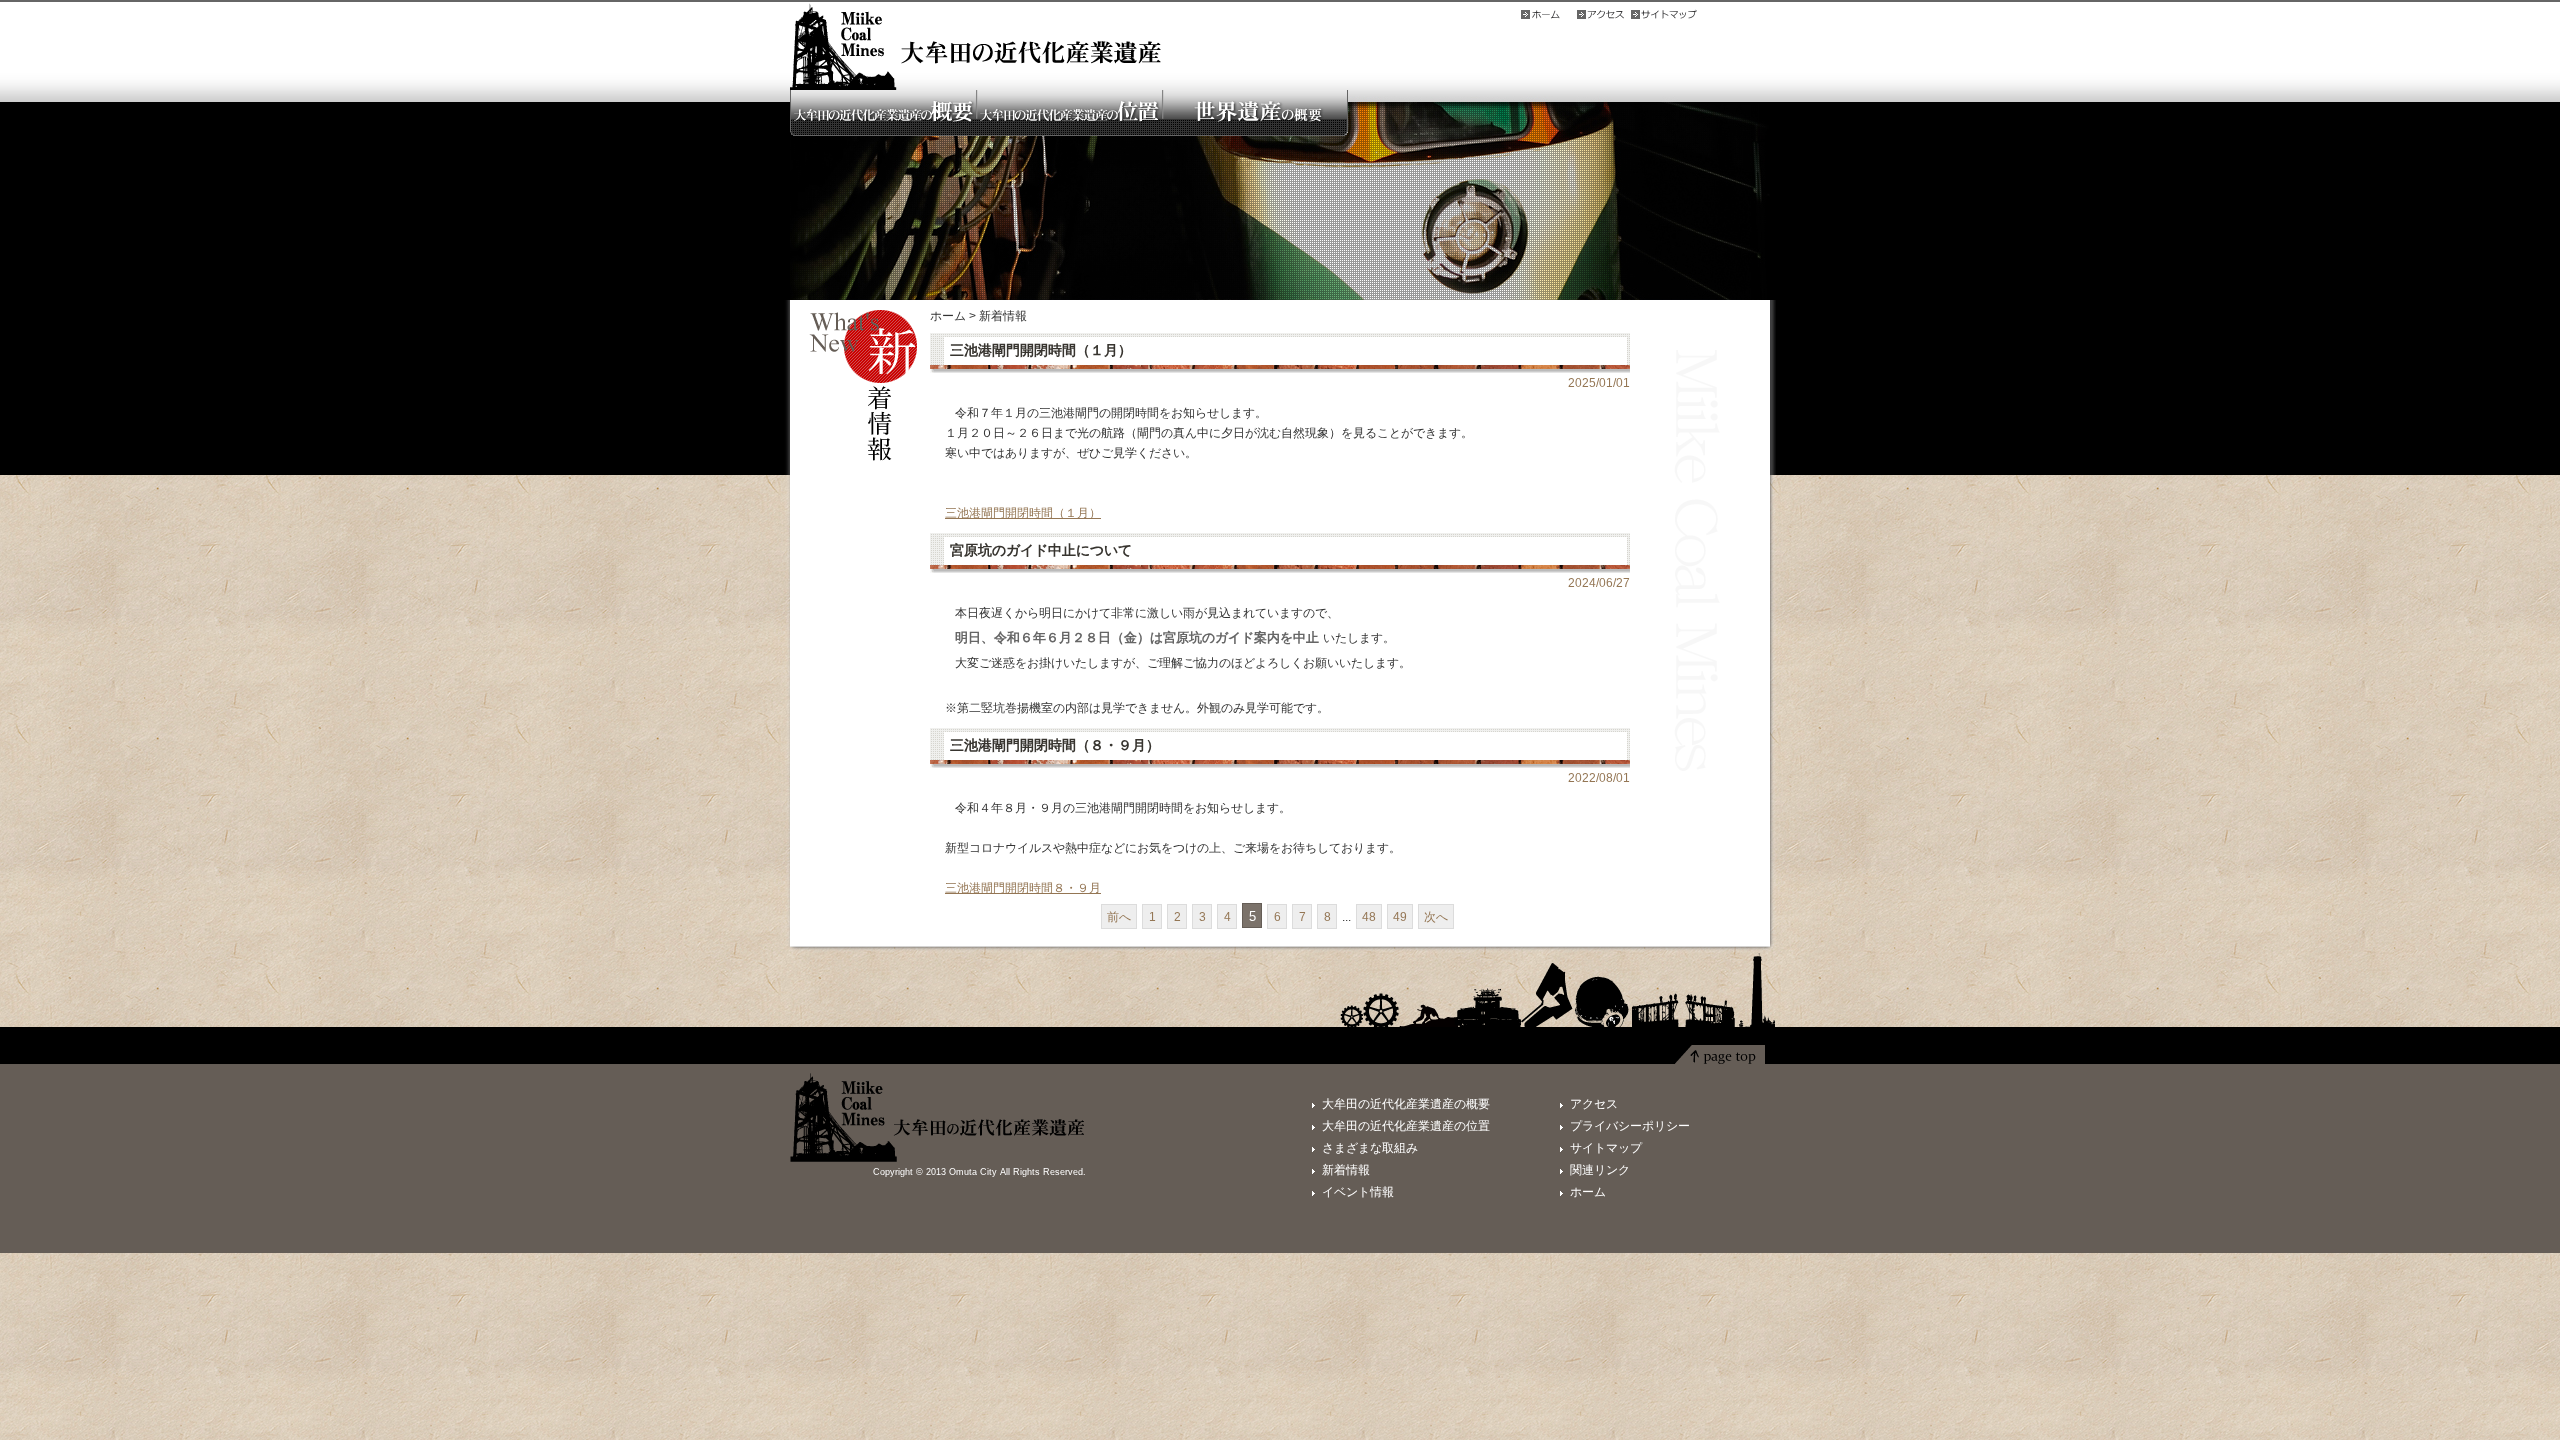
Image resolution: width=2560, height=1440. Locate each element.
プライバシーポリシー (1630, 1126)
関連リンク (1600, 1170)
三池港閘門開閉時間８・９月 (1023, 888)
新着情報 (1346, 1170)
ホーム (948, 316)
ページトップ (1720, 1059)
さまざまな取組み (1370, 1148)
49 (1400, 917)
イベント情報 (1358, 1192)
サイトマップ (1606, 1148)
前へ (1119, 917)
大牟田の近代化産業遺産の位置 (1406, 1126)
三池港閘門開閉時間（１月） (1023, 513)
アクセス (1594, 1104)
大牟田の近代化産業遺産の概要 (1406, 1104)
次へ (1436, 917)
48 (1369, 917)
